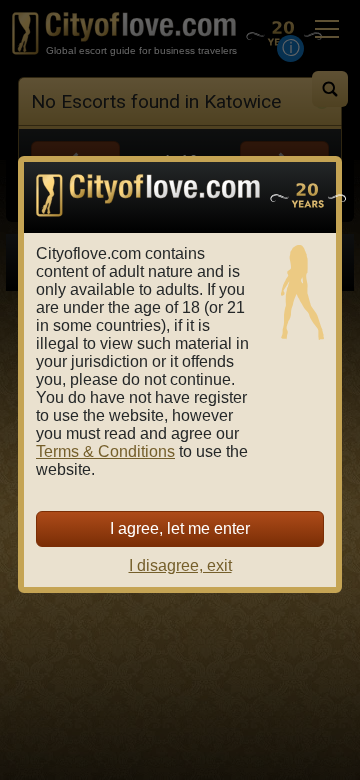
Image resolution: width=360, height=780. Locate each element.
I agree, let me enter (180, 528)
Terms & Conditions (105, 451)
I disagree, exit (180, 565)
